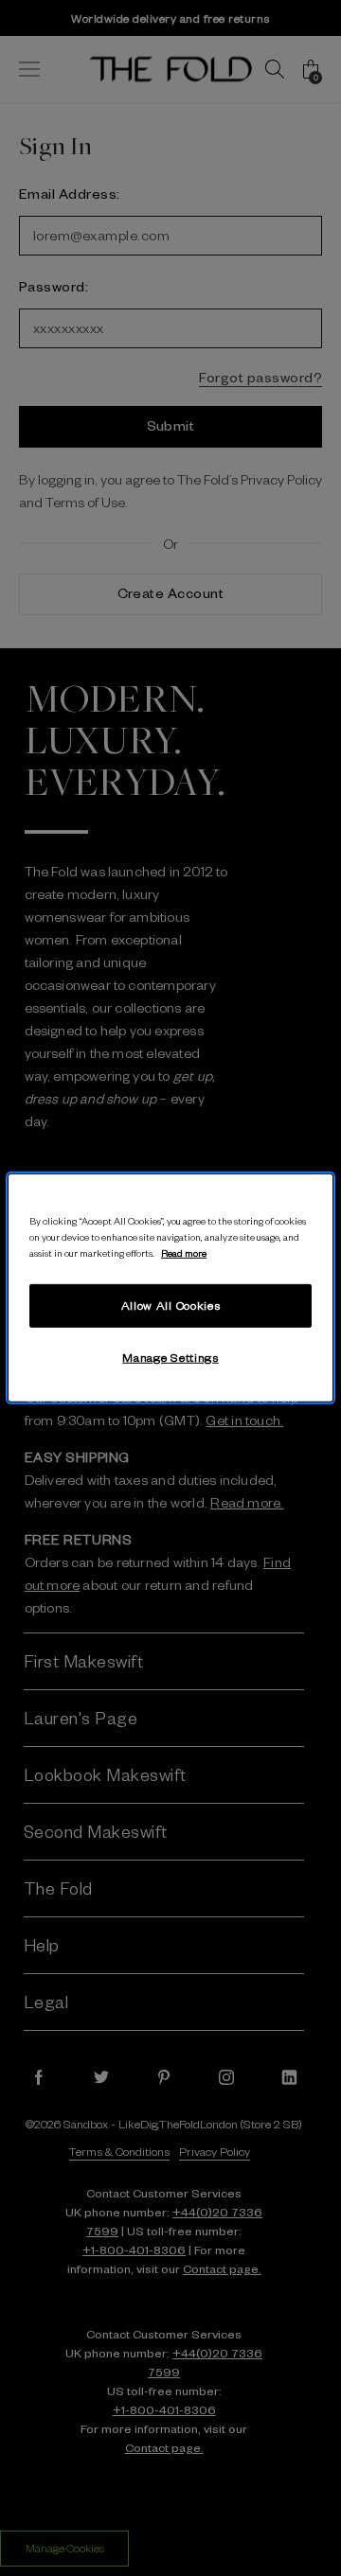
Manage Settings (170, 1357)
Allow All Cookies (171, 1305)
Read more (184, 1253)
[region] (170, 1288)
